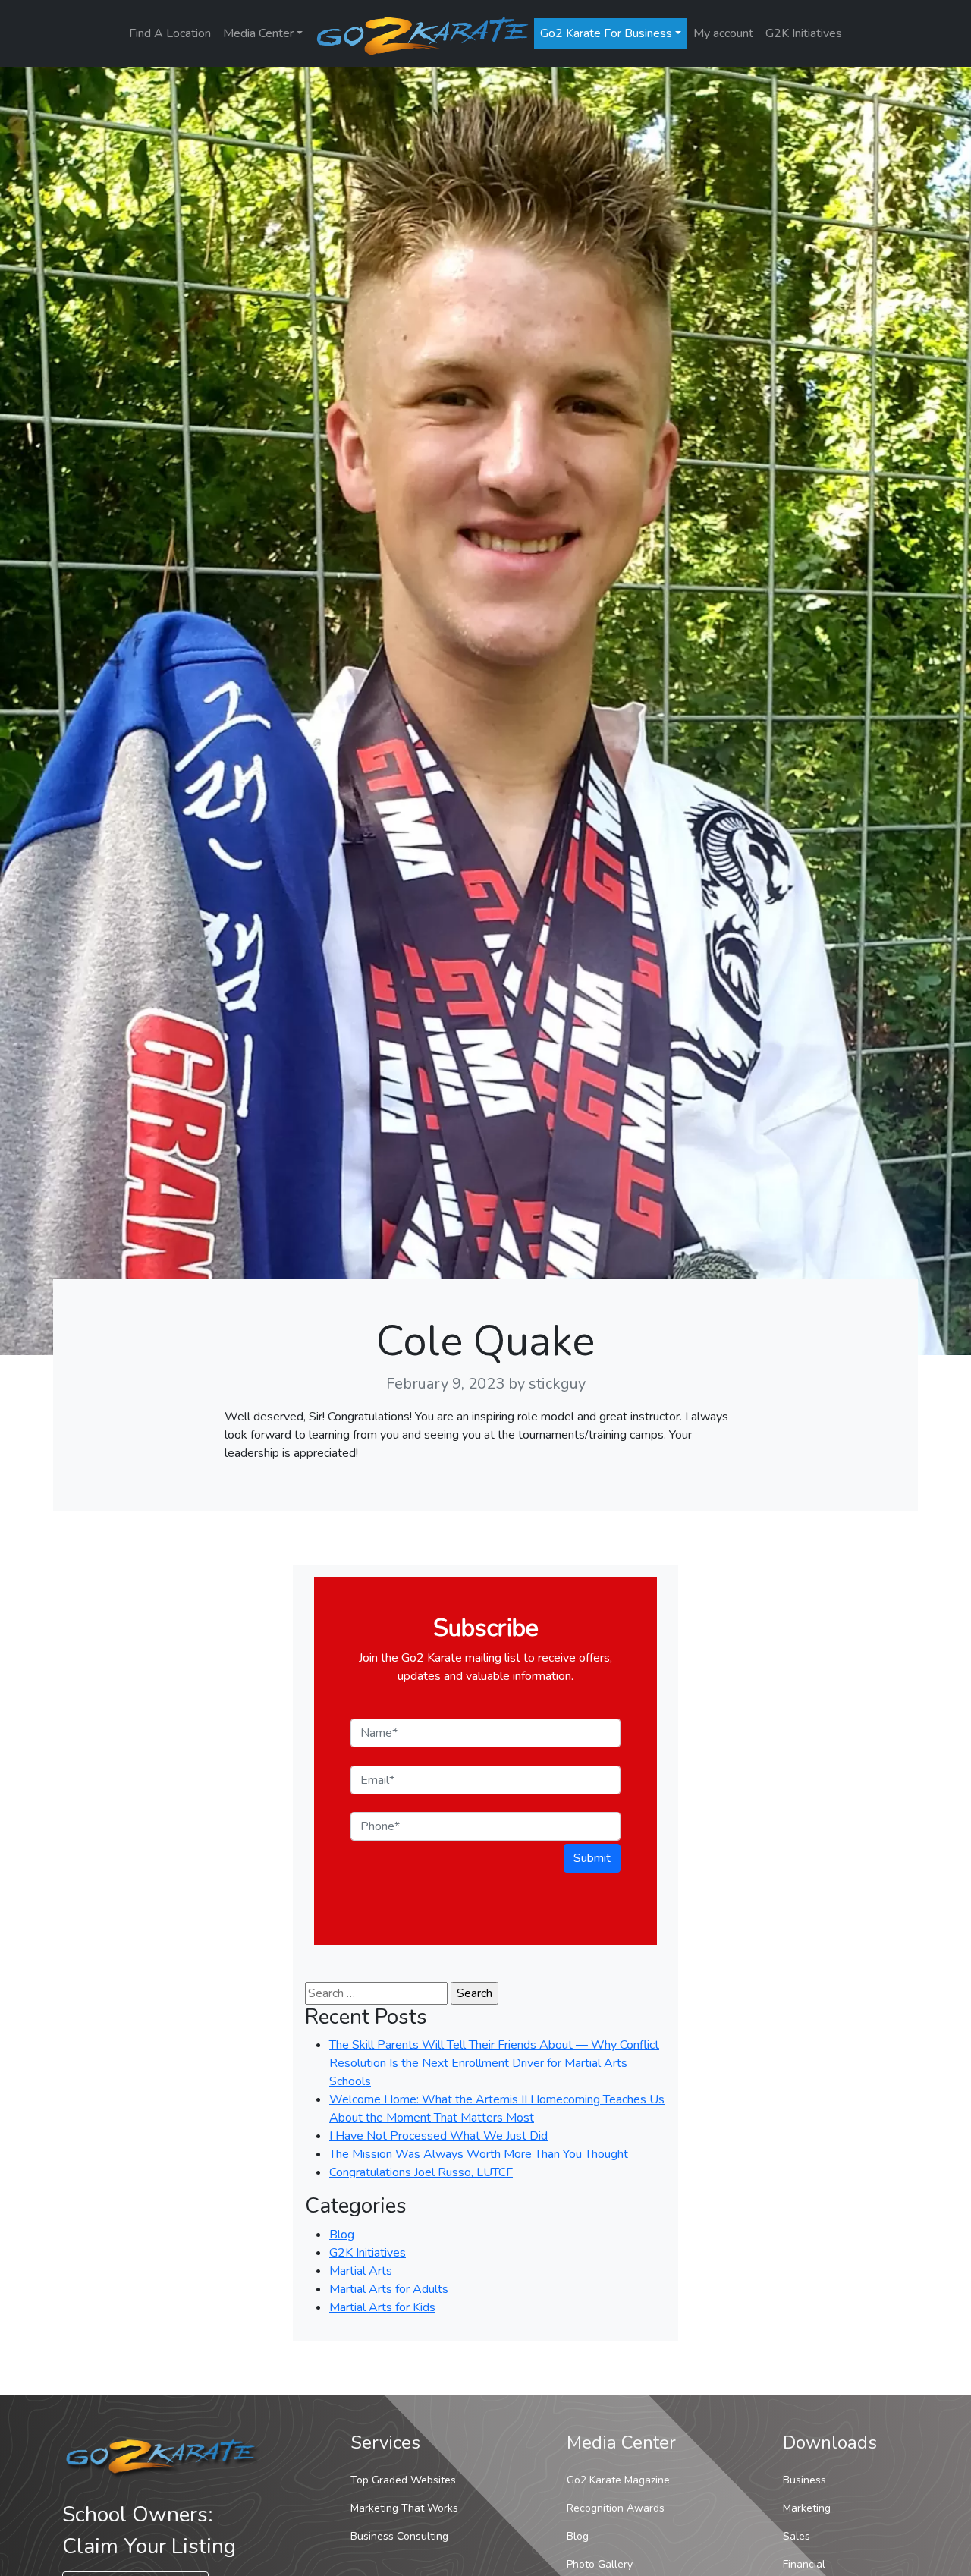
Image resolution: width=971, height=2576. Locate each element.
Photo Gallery (600, 2564)
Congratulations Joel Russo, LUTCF (421, 2172)
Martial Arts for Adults (389, 2289)
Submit (592, 1858)
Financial (804, 2564)
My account (723, 33)
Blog (342, 2235)
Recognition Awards (616, 2508)
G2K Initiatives (804, 33)
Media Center (258, 33)
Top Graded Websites (403, 2480)
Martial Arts (361, 2271)
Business (804, 2480)
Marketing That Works (404, 2508)
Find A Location (170, 33)
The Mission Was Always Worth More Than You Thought (479, 2154)
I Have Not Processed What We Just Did (438, 2136)
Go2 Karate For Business (606, 33)
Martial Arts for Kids (382, 2307)
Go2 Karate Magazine (618, 2480)
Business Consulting (399, 2536)
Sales (797, 2536)
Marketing (807, 2508)
